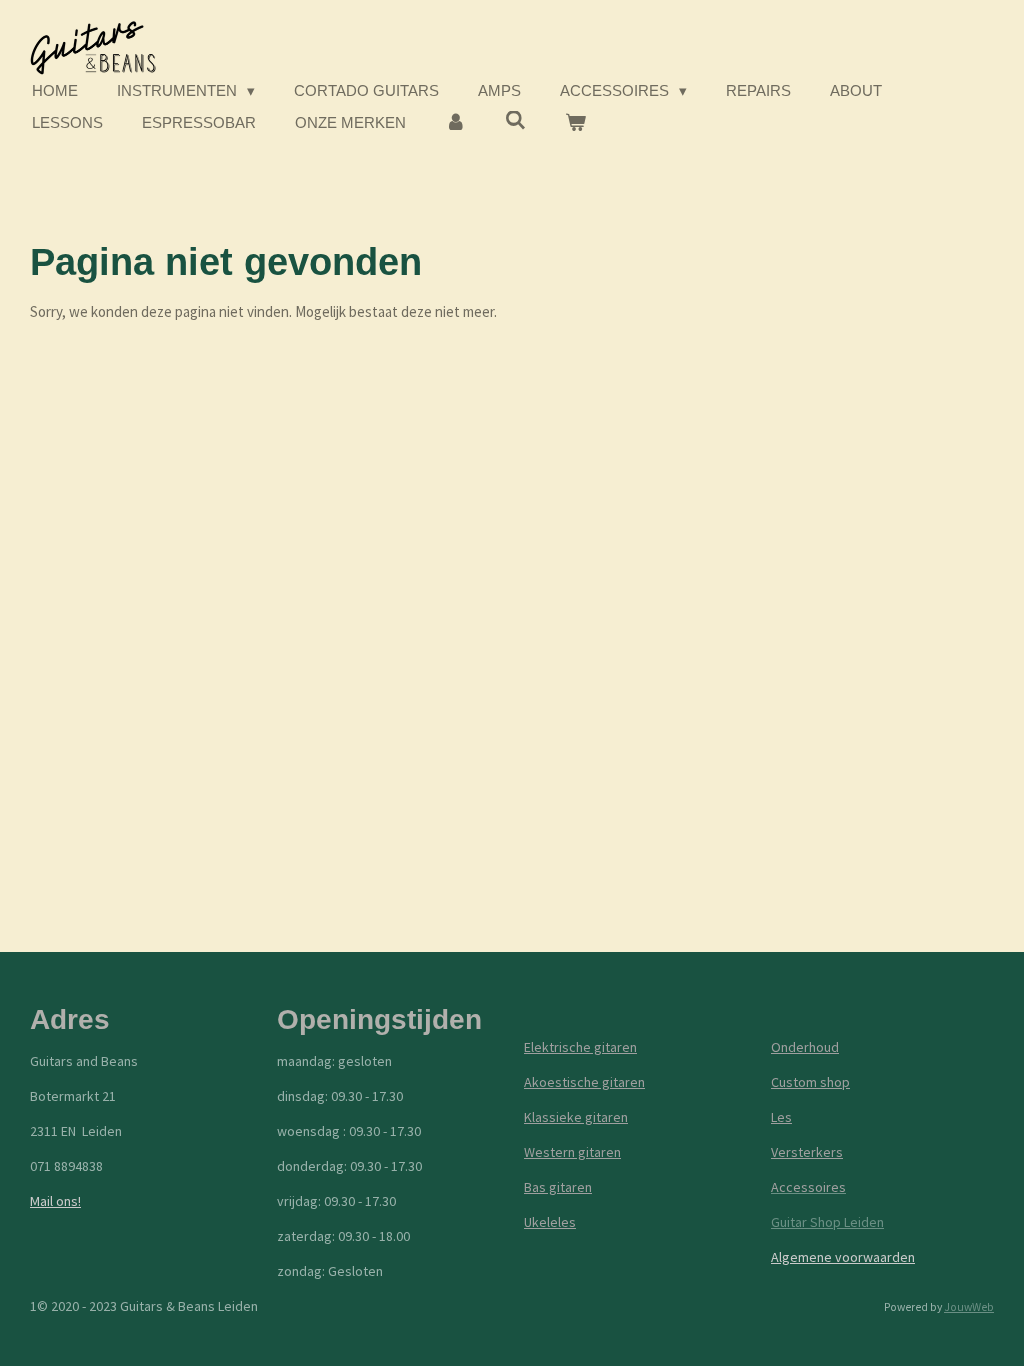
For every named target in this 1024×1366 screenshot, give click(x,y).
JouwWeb (969, 1307)
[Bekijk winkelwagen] (575, 123)
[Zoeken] (515, 120)
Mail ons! (55, 1201)
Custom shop (810, 1082)
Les (781, 1117)
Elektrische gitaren (580, 1047)
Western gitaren (572, 1152)
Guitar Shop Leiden (827, 1222)
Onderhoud (805, 1047)
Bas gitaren (558, 1187)
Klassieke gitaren (576, 1117)
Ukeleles (550, 1222)
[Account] (455, 123)
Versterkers (807, 1152)
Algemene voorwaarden (843, 1257)
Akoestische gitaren (584, 1082)
